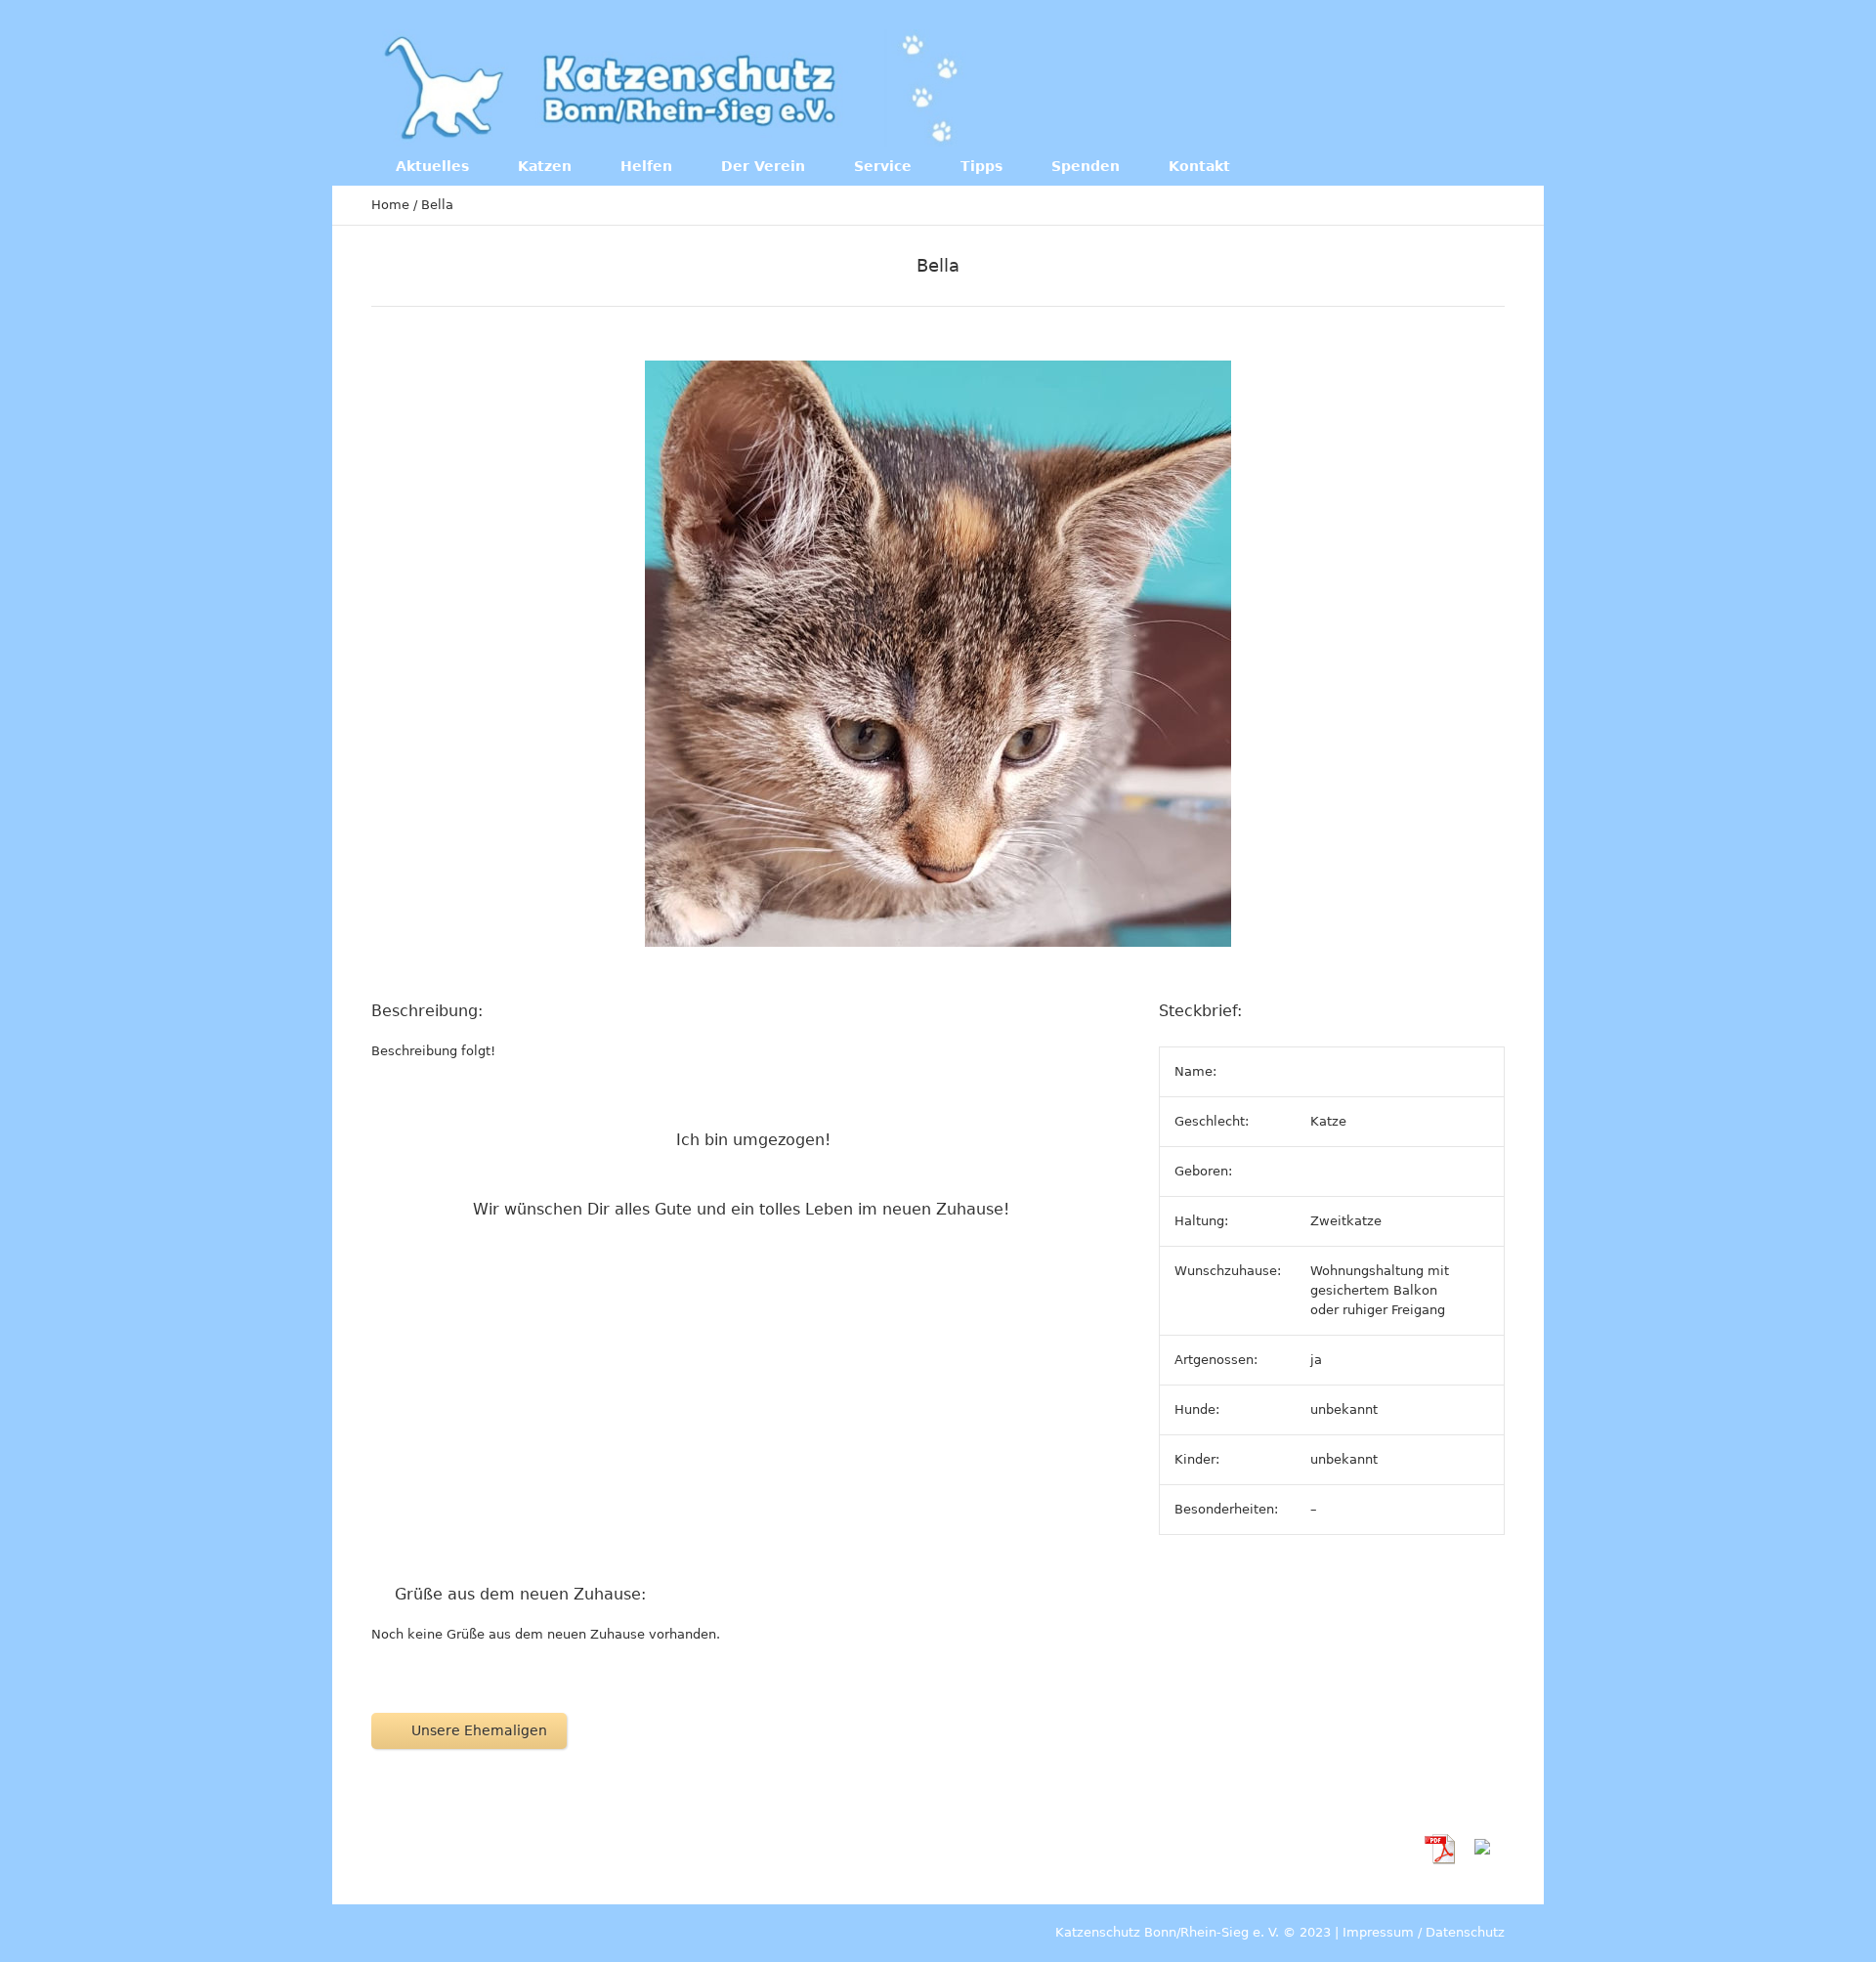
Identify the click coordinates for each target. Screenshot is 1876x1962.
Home (390, 205)
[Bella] (938, 654)
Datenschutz (1465, 1932)
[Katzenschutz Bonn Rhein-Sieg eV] (674, 88)
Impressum (1378, 1932)
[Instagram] (1417, 86)
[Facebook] (1377, 86)
